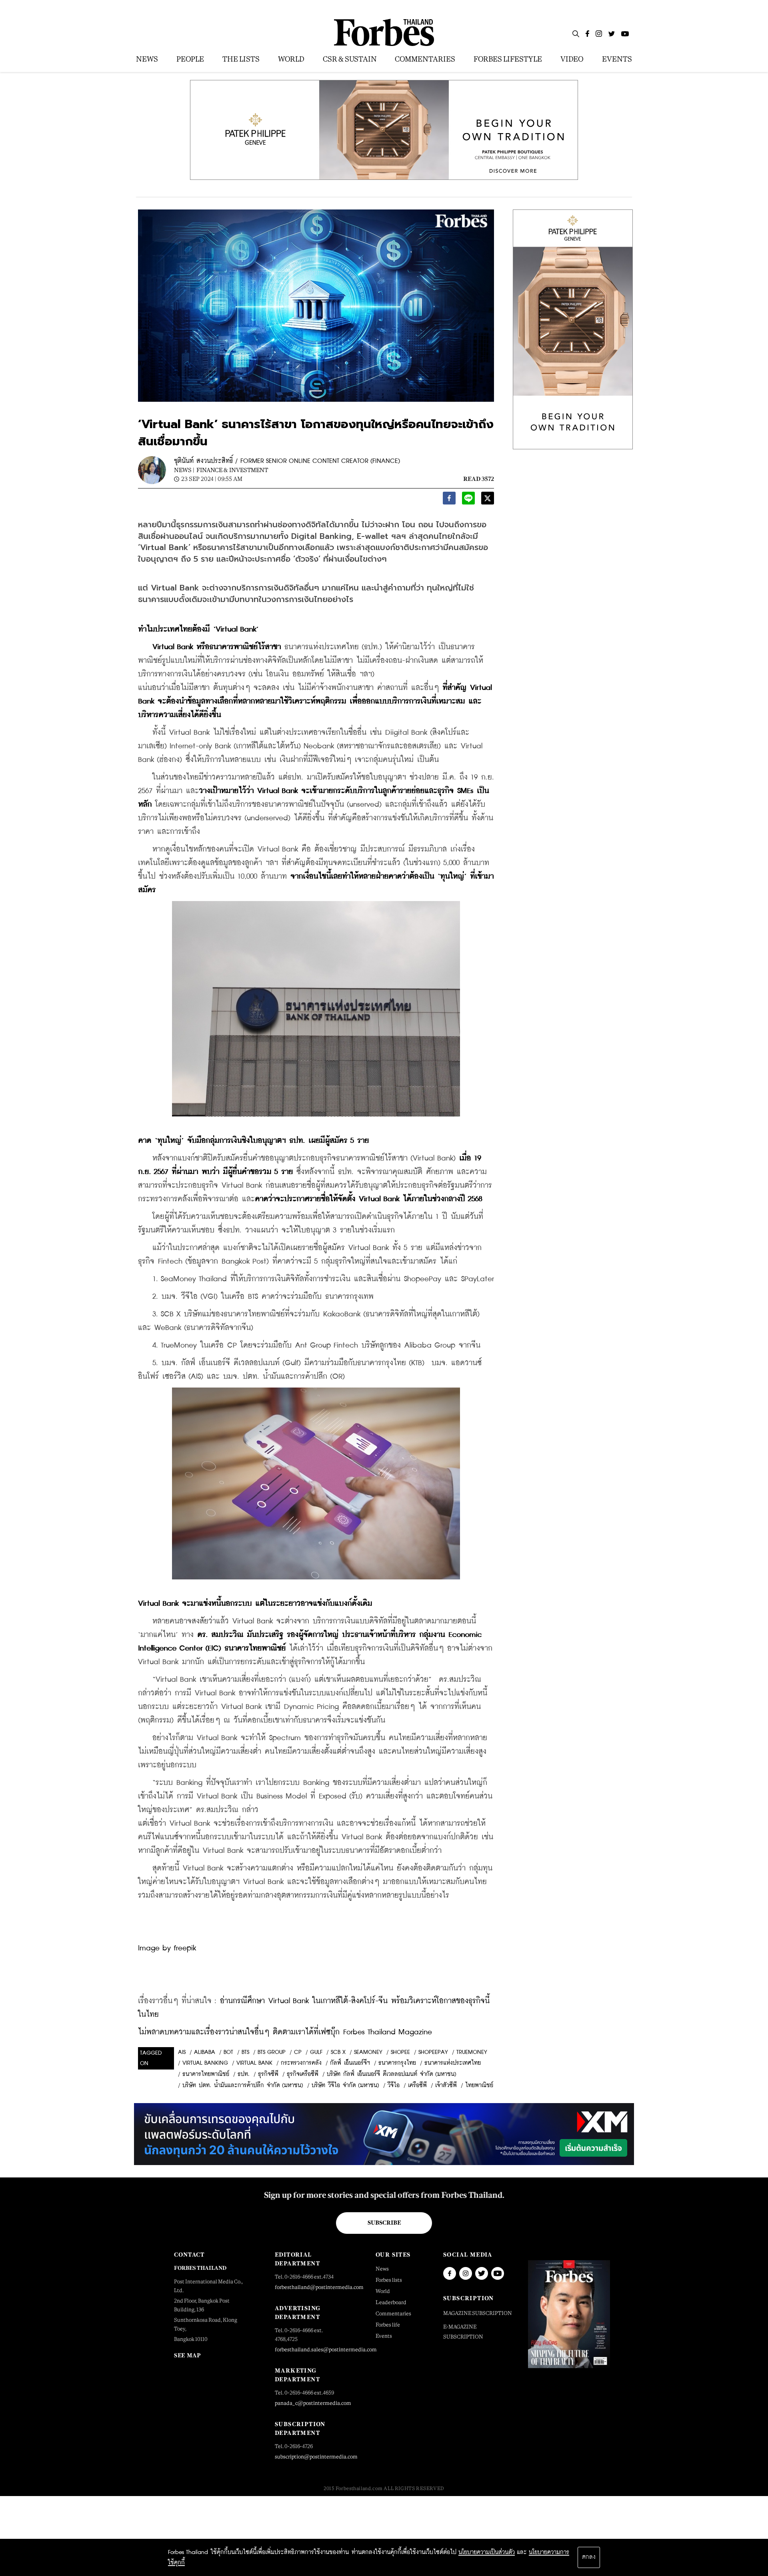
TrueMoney (472, 2052)
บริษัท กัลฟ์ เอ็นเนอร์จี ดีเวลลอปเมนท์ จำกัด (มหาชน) (392, 2074)
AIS (182, 2052)
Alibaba (205, 2052)
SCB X (338, 2052)
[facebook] (449, 500)
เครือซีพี (417, 2086)
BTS (245, 2052)
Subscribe (384, 2223)
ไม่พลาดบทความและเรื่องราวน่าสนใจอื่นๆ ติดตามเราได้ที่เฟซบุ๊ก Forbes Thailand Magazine (285, 2032)
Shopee (400, 2052)
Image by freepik (167, 1948)
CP (298, 2052)
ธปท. (244, 2074)
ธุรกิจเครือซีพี (303, 2074)
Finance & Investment (232, 470)
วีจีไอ (394, 2086)
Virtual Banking (205, 2063)
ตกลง (589, 2557)
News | (184, 470)
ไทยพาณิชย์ (479, 2086)
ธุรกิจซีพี (268, 2074)
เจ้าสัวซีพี (446, 2086)
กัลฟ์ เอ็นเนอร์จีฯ (350, 2063)
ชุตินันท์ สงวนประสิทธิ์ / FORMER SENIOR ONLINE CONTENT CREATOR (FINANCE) (287, 461)
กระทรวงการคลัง (301, 2063)
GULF (316, 2052)
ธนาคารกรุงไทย (397, 2063)
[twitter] (488, 500)
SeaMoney (368, 2052)
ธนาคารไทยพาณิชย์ (206, 2074)
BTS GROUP (272, 2052)
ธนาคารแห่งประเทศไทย (453, 2063)
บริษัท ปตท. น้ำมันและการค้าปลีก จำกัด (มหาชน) (243, 2086)
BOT (228, 2052)
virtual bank (254, 2063)
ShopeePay (433, 2052)
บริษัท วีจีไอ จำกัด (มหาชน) (345, 2086)
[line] (468, 500)
